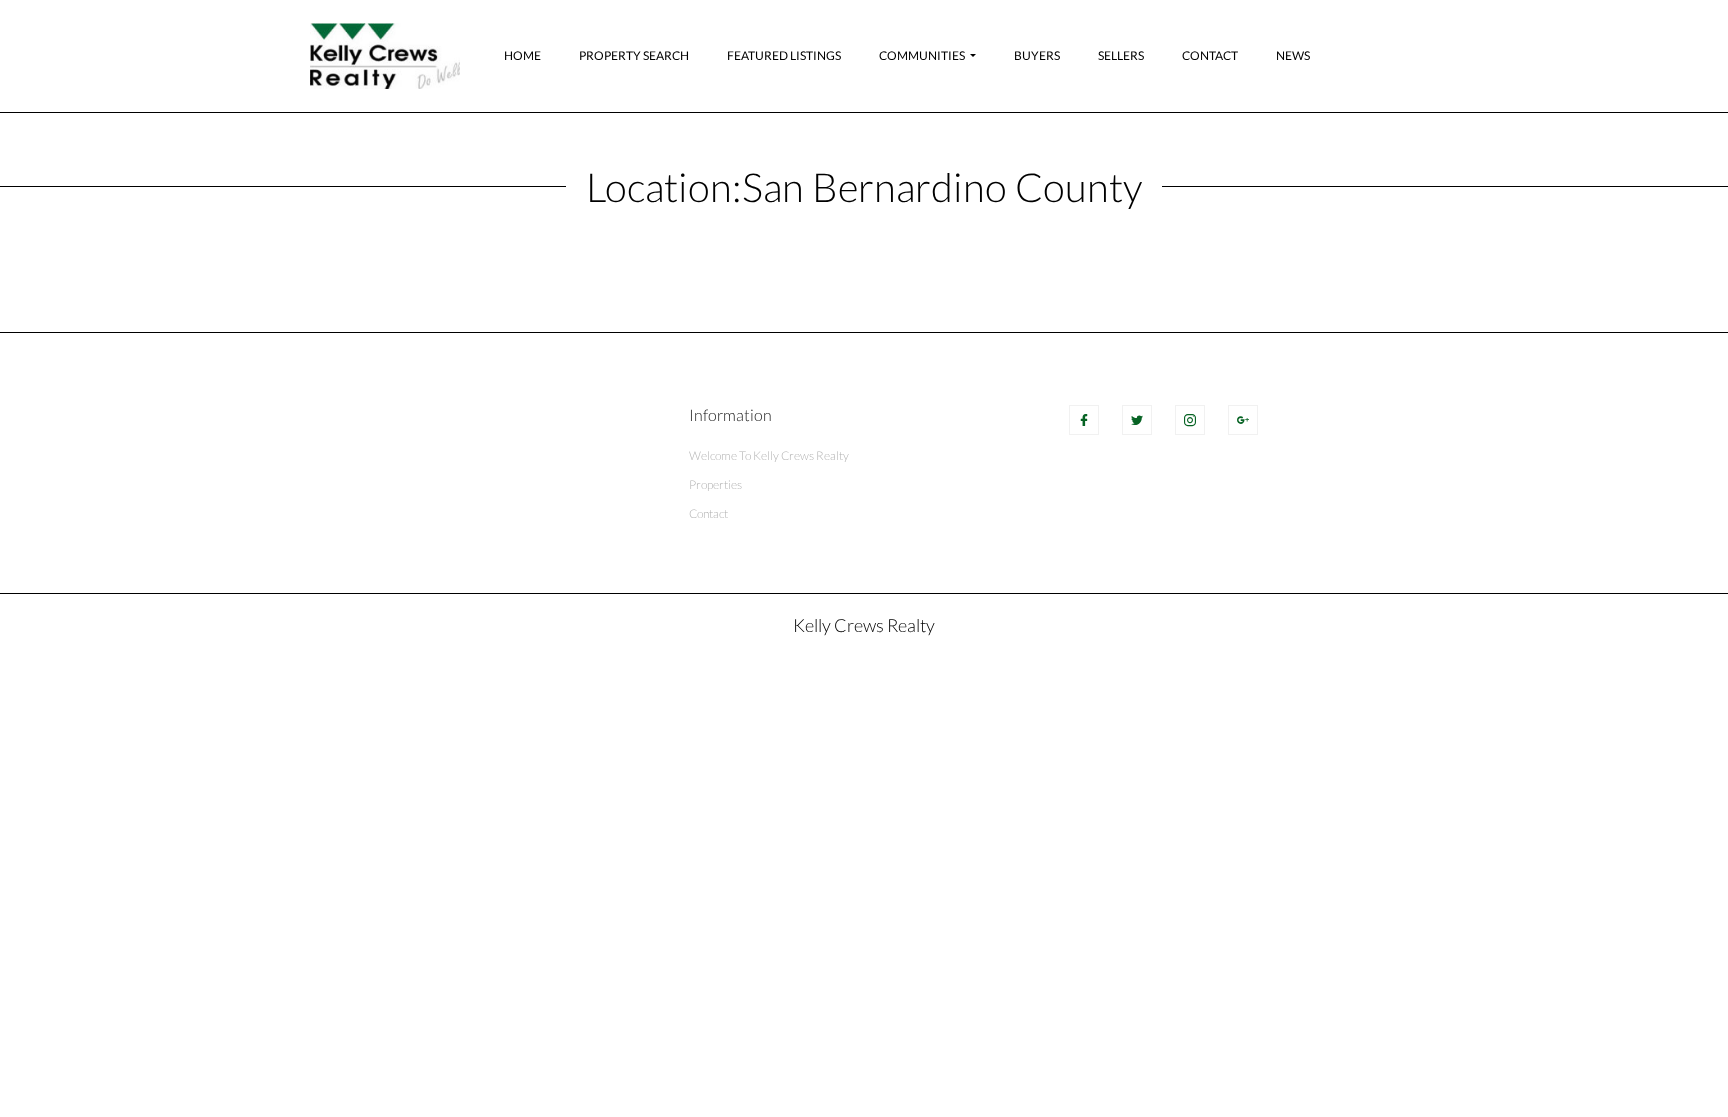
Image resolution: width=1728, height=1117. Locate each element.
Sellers (1121, 55)
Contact (1210, 55)
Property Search (634, 55)
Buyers (1037, 55)
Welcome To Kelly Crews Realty (769, 455)
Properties (715, 484)
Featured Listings (784, 55)
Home (522, 55)
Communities (922, 55)
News (1293, 55)
